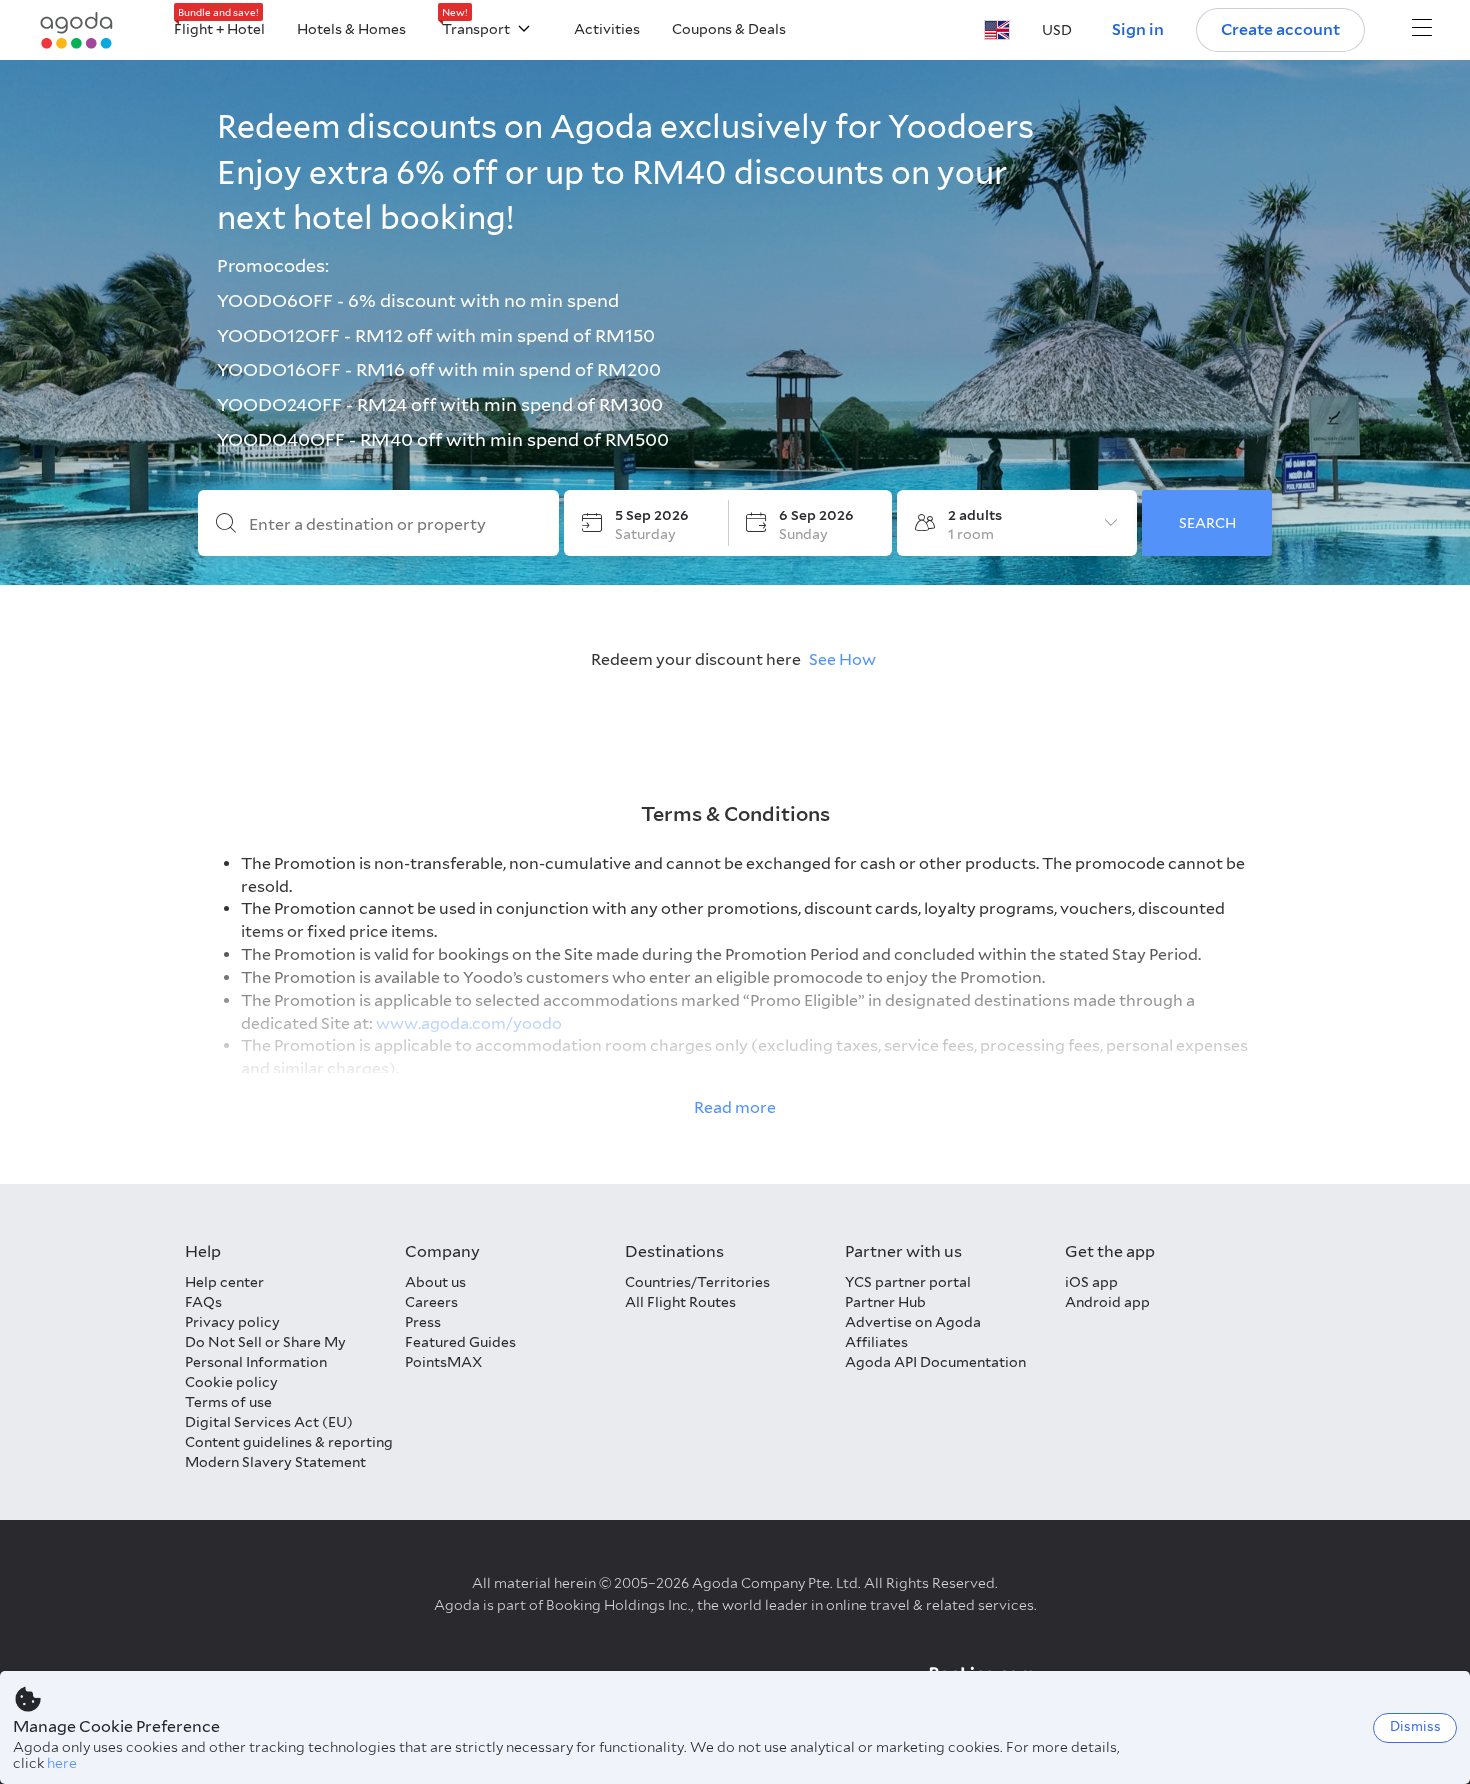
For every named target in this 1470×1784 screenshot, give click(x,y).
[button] (997, 30)
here (62, 1763)
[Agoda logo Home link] (77, 30)
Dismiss (1415, 1726)
